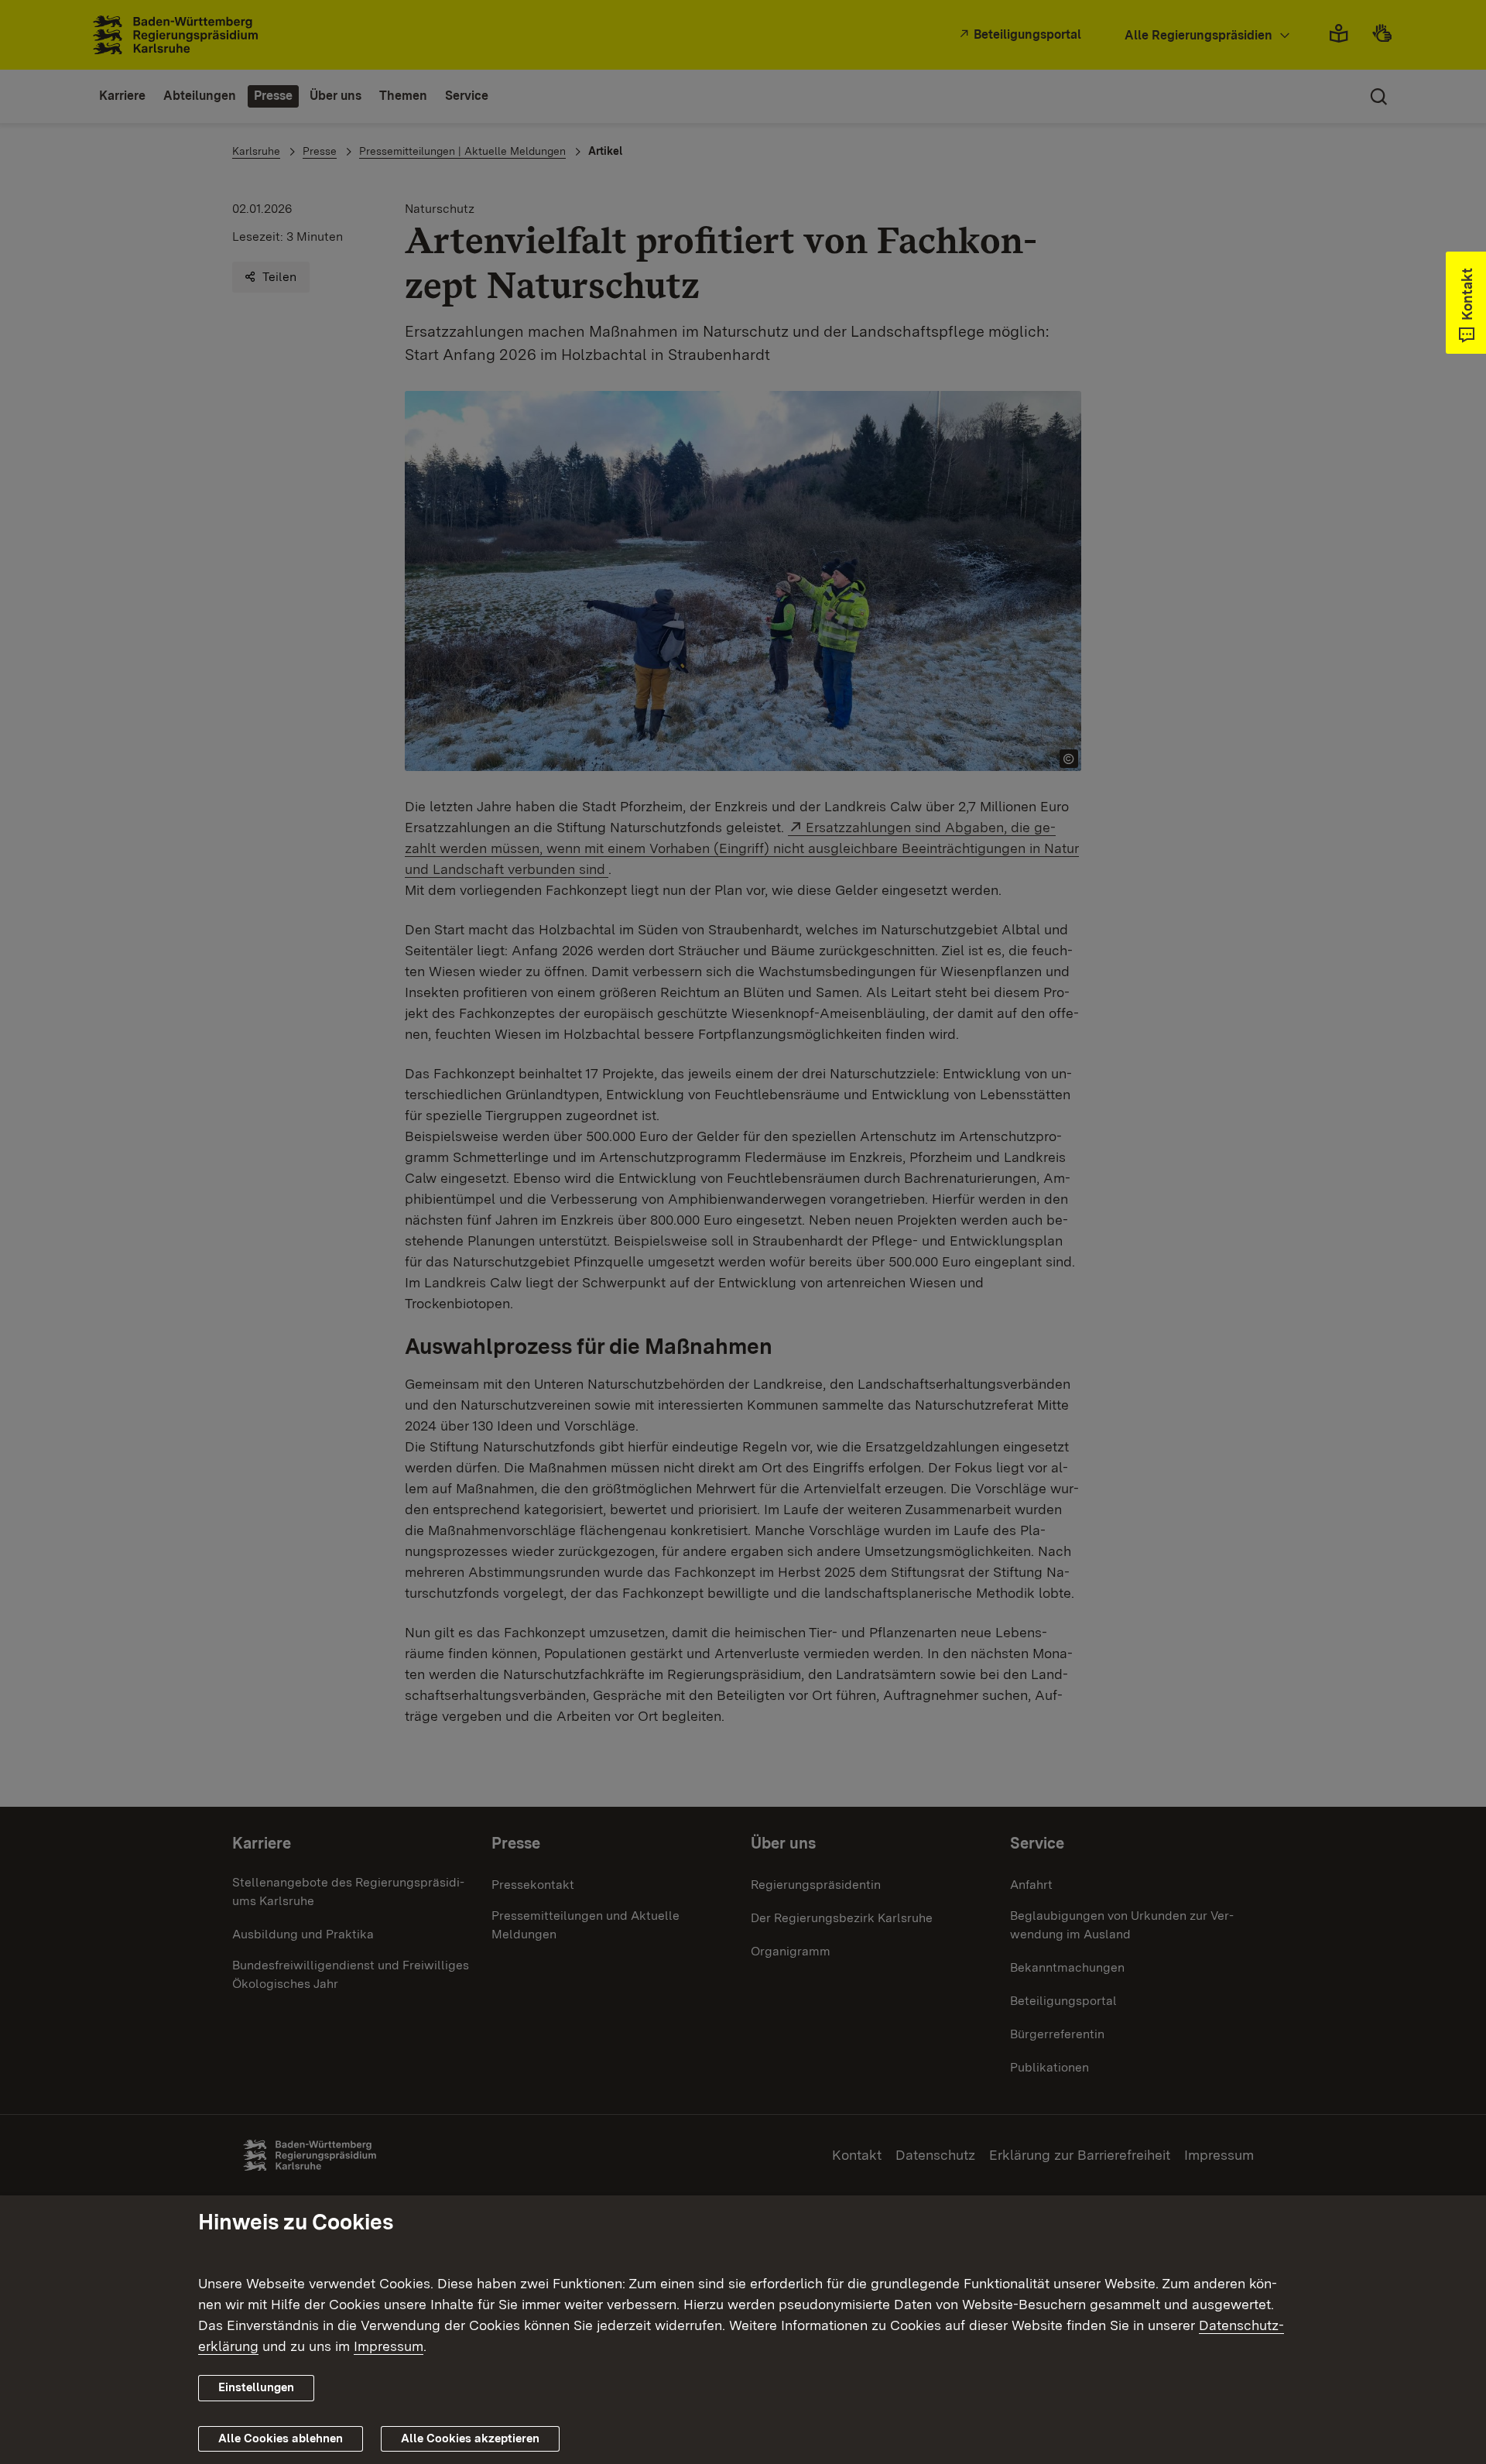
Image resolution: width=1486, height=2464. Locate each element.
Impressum (389, 2346)
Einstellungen (256, 2387)
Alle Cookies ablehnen (281, 2438)
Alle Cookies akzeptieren (470, 2438)
